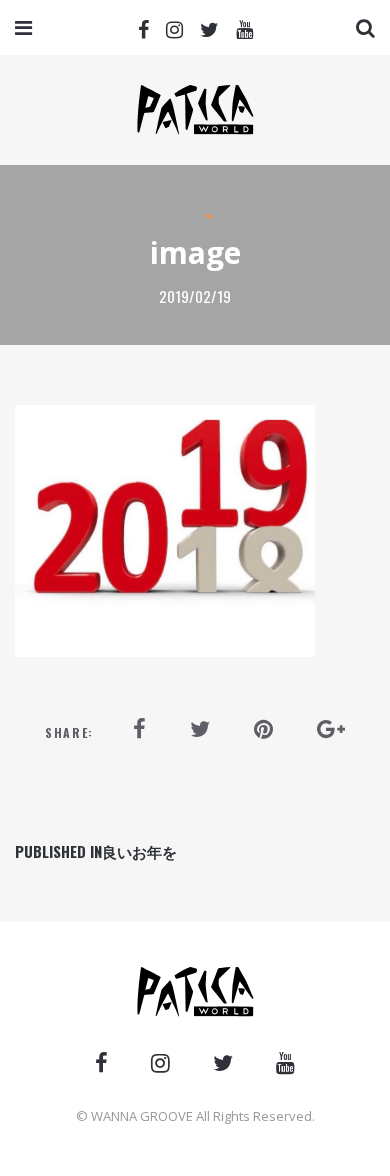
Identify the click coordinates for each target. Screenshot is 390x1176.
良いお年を (96, 851)
